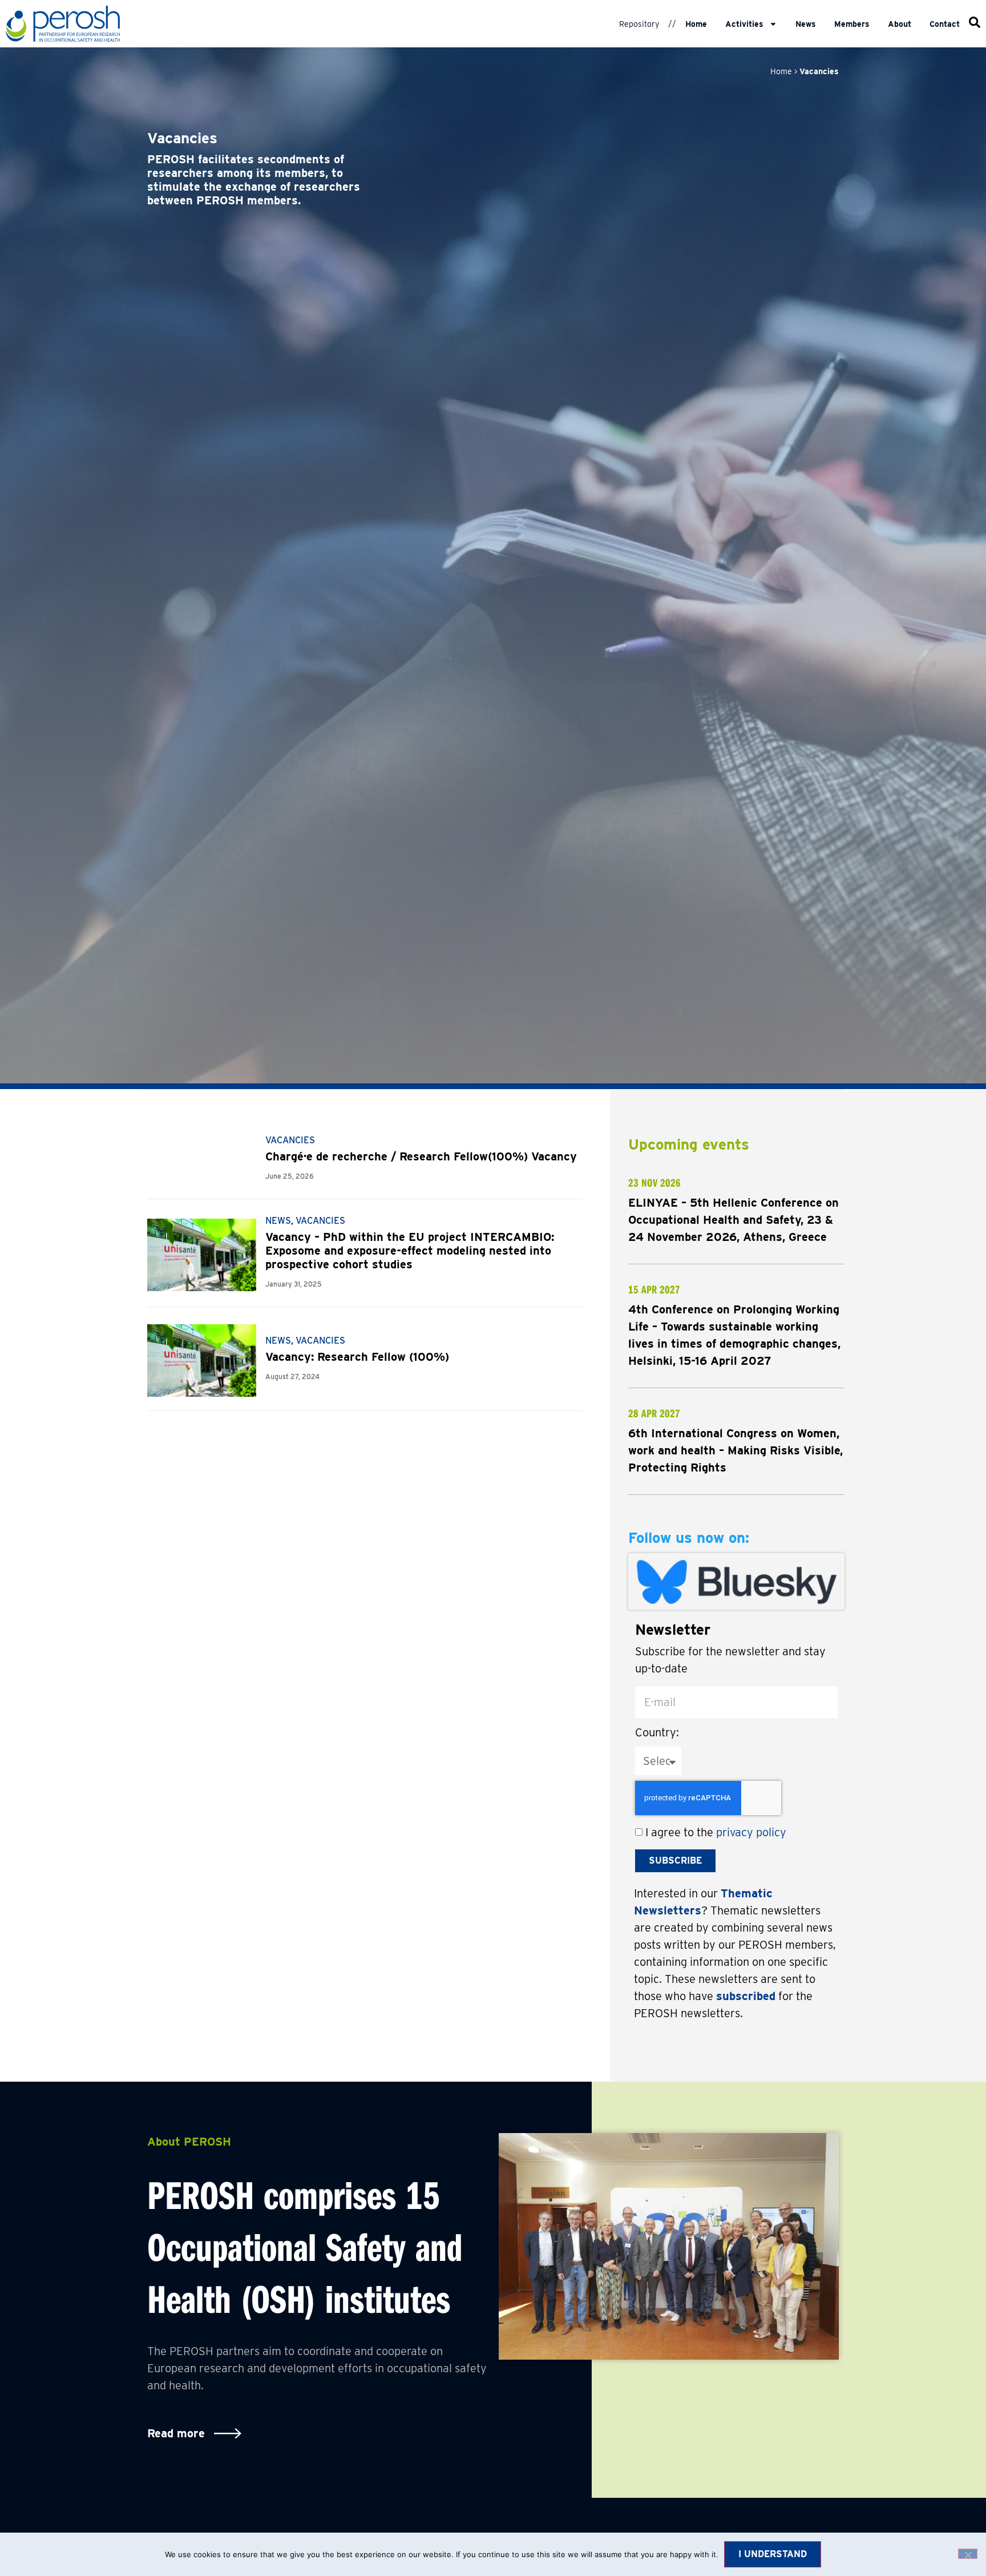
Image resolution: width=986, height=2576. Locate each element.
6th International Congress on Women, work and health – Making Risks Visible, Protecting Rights (736, 1450)
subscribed (746, 1996)
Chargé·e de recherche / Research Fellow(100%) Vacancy (421, 1156)
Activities (744, 24)
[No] (968, 2554)
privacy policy (751, 1832)
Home (696, 24)
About (900, 24)
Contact (945, 24)
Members (852, 24)
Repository (639, 24)
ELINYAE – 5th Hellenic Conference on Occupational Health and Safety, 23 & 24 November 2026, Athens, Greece (734, 1220)
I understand (773, 2554)
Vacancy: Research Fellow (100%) (357, 1357)
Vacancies (290, 1140)
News (806, 24)
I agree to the (716, 1832)
